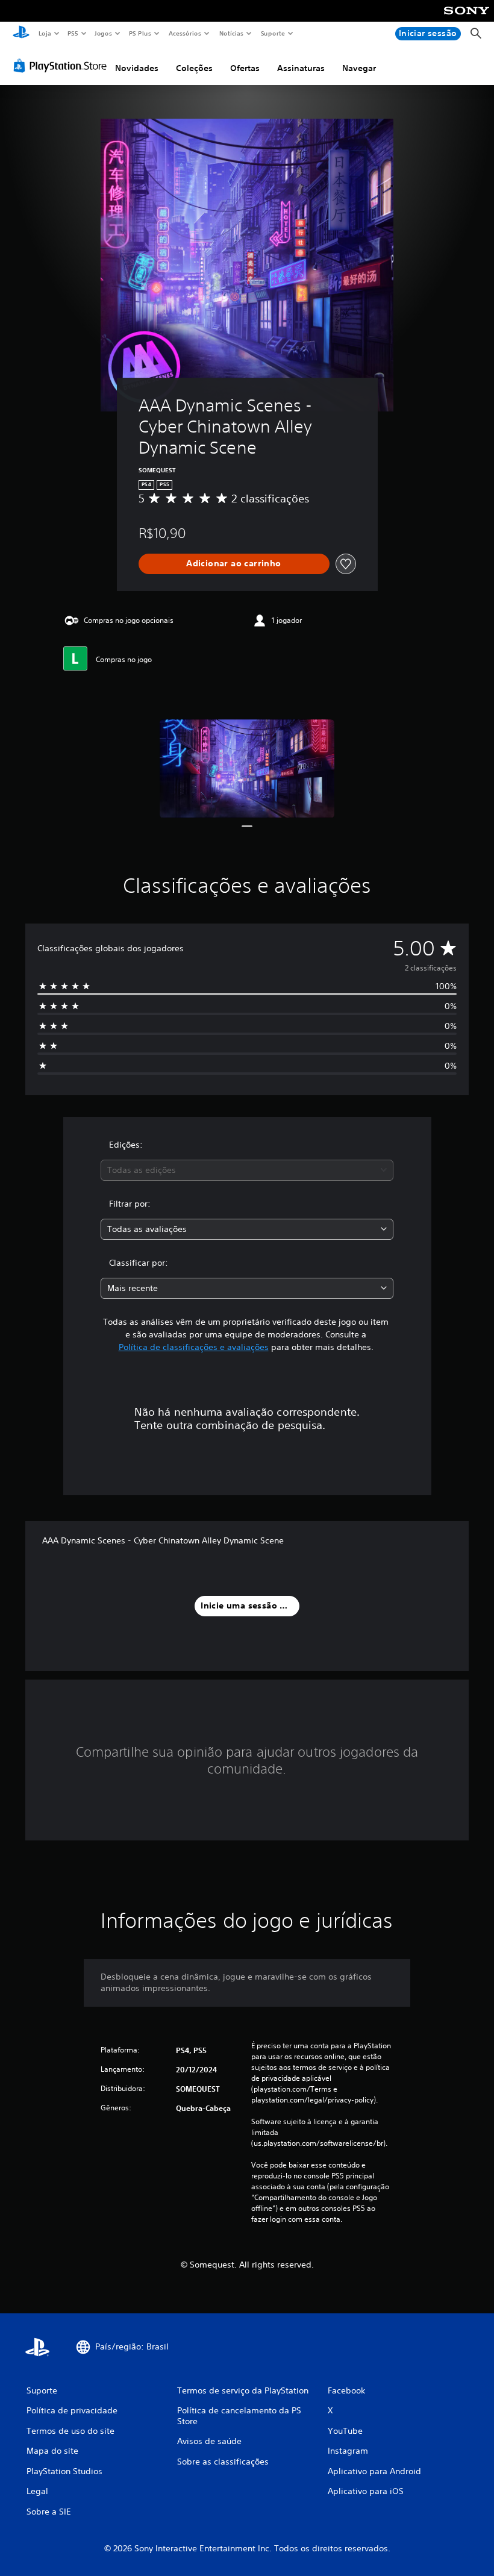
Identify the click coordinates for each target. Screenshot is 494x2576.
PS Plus (140, 33)
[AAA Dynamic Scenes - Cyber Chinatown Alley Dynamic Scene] (247, 768)
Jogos (103, 33)
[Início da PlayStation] (21, 34)
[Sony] (467, 19)
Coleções (194, 68)
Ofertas (245, 68)
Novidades (137, 68)
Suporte (273, 33)
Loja (45, 33)
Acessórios (185, 33)
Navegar (359, 68)
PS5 (73, 33)
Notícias (232, 33)
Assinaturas (301, 68)
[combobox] (247, 1170)
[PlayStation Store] (63, 66)
